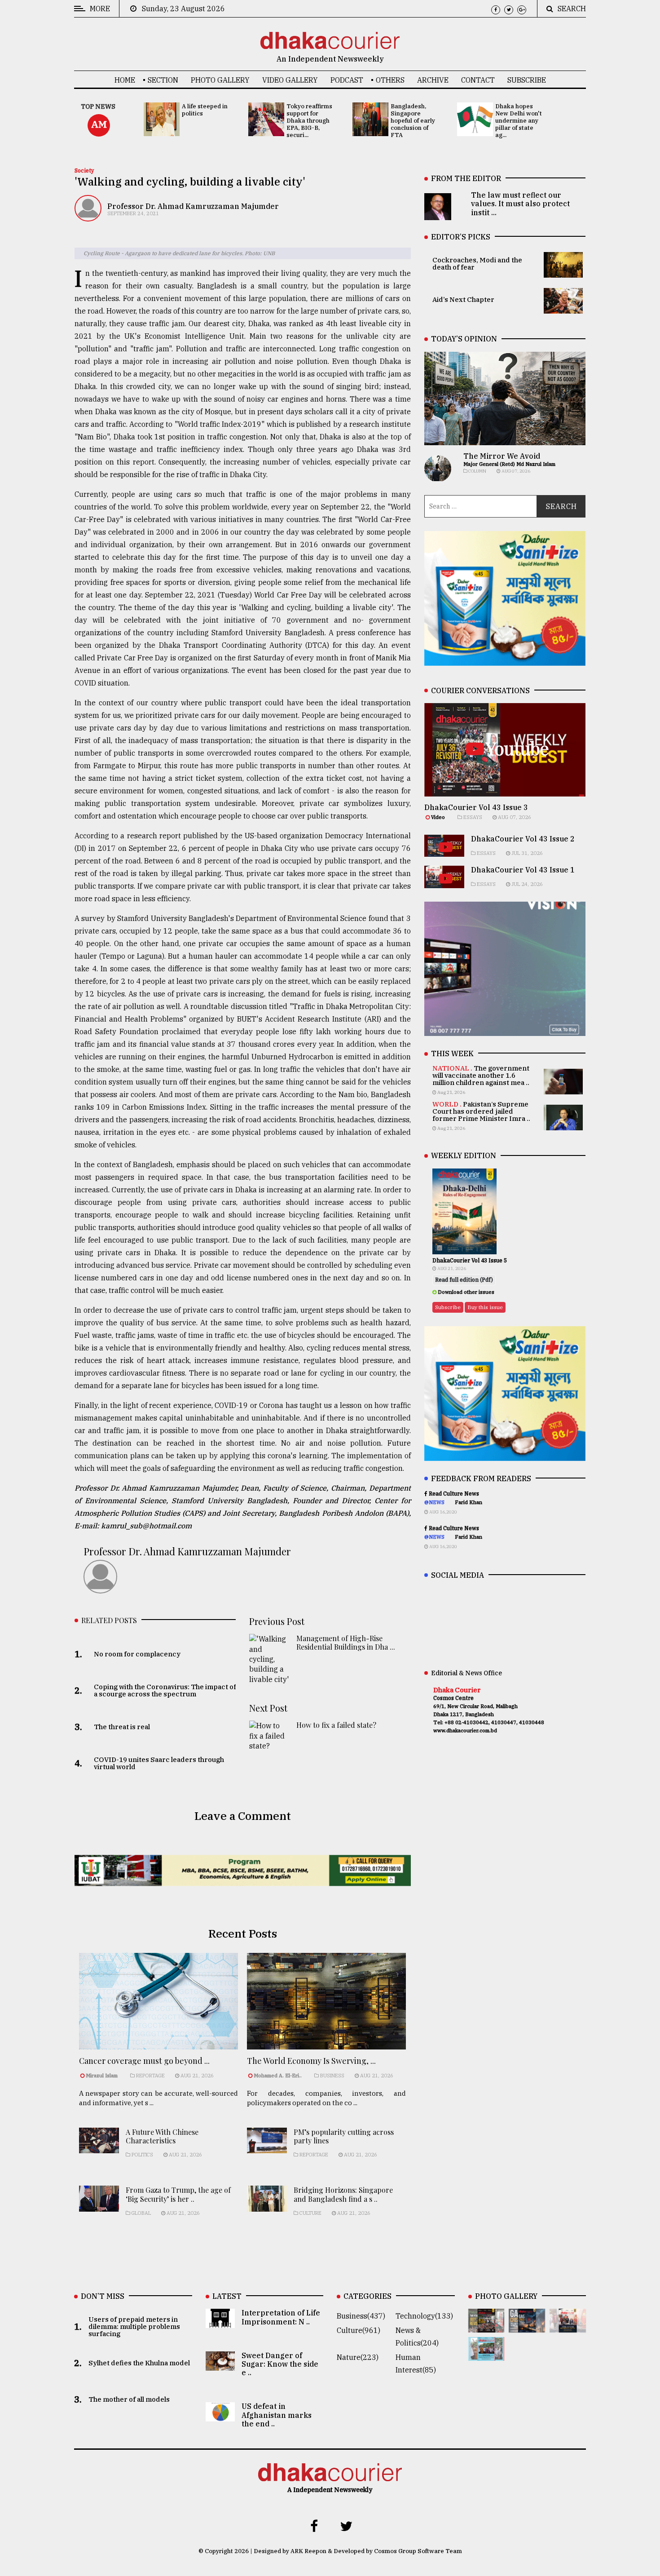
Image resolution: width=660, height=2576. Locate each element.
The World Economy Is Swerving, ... (311, 2061)
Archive (433, 80)
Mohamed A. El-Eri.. (278, 2076)
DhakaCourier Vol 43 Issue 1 (523, 870)
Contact (478, 80)
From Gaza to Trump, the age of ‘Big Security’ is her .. (178, 2194)
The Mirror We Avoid (502, 456)
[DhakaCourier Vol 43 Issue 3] (486, 2326)
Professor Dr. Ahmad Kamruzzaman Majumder (193, 206)
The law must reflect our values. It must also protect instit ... (520, 204)
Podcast (347, 80)
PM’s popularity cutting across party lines (344, 2136)
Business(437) (361, 2316)
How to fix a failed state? (336, 1725)
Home (125, 80)
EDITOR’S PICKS (461, 237)
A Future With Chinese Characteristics (162, 2136)
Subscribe (527, 80)
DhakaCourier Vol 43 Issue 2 (523, 839)
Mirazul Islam (102, 2076)
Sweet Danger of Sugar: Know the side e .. (280, 2364)
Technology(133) (424, 2316)
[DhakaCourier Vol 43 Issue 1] (568, 2326)
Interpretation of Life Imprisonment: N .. (281, 2317)
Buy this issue (485, 1307)
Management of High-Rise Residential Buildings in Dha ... (346, 1642)
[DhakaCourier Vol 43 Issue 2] (527, 2326)
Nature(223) (358, 2357)
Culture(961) (359, 2330)
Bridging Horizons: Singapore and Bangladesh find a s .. (343, 2194)
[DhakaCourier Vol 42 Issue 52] (486, 2355)
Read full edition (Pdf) (464, 1280)
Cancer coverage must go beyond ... (144, 2061)
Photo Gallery (220, 80)
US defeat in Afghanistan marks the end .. (277, 2415)
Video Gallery (290, 80)
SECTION (163, 80)
